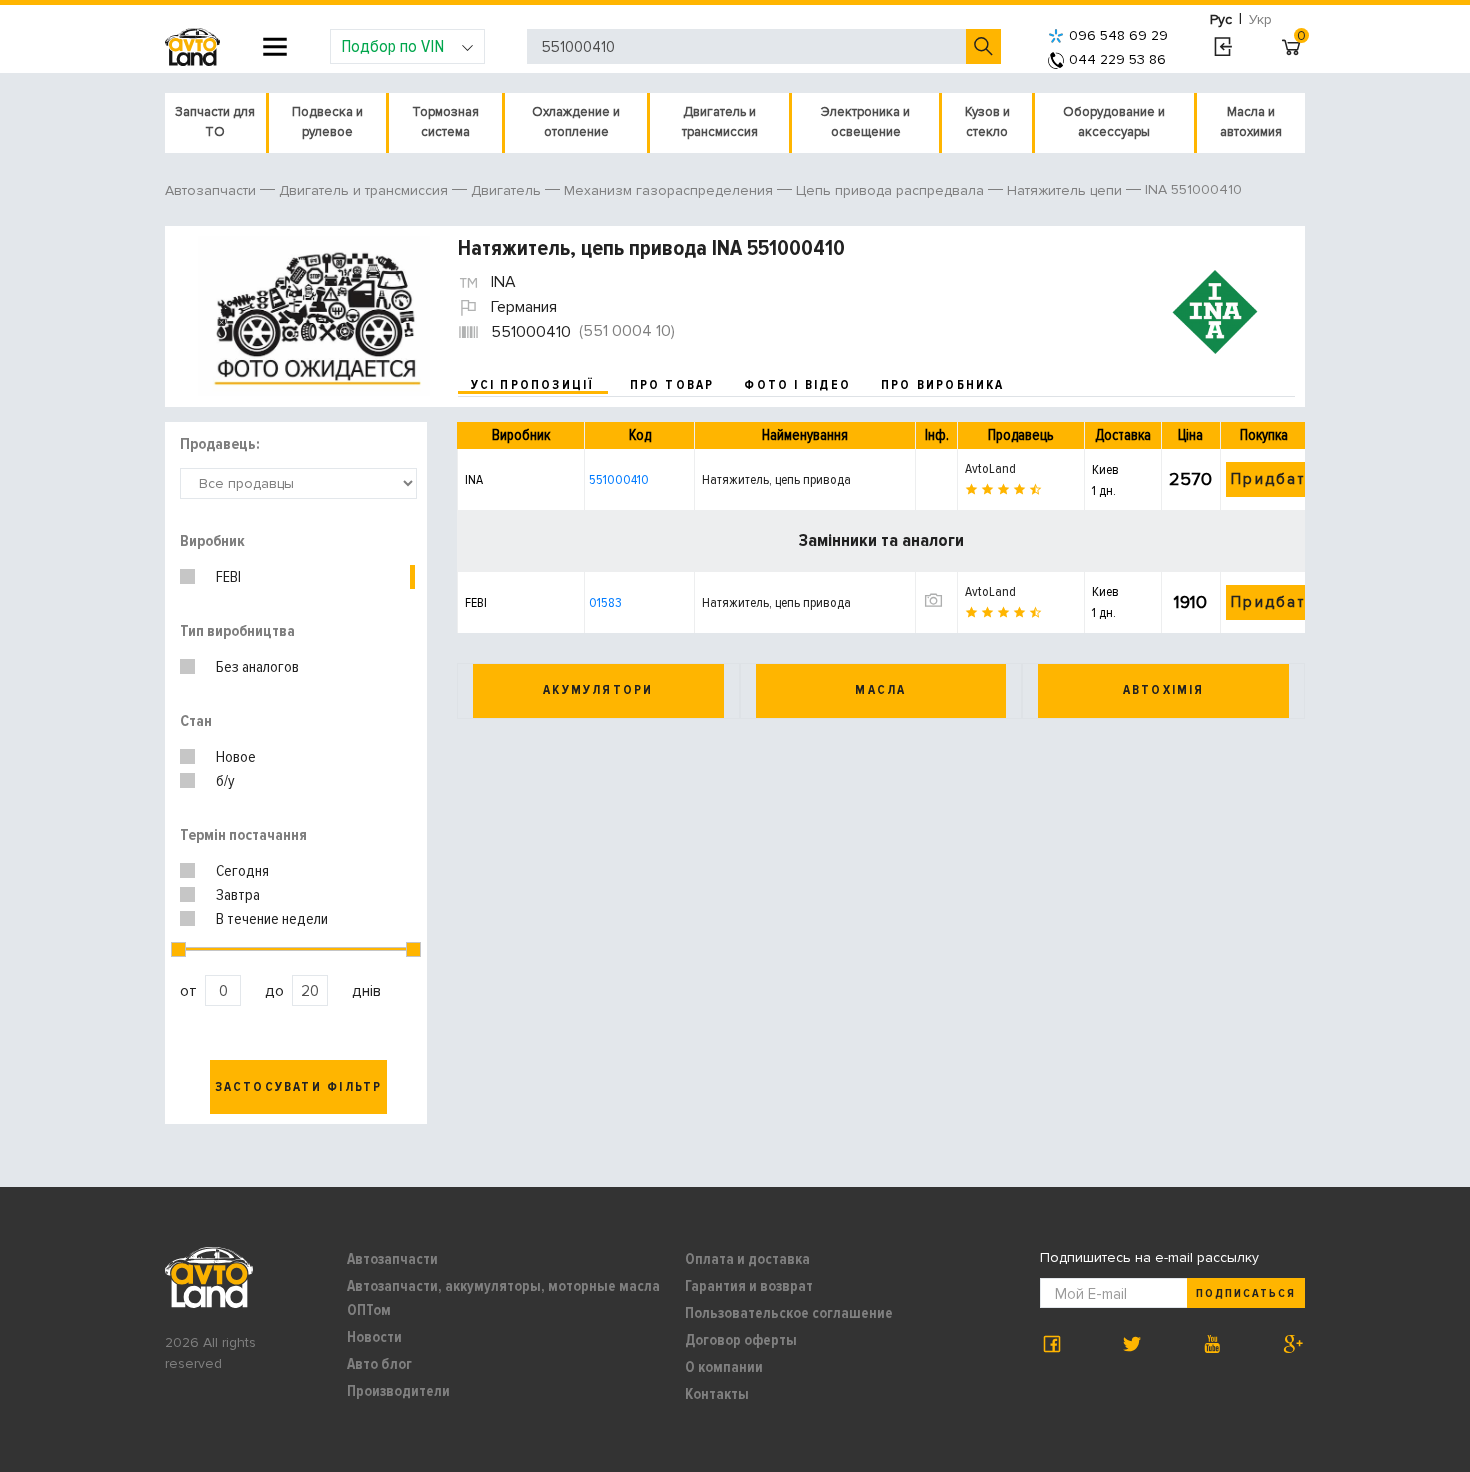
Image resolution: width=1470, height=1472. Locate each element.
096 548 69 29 (1118, 35)
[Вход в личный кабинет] (1222, 47)
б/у (225, 781)
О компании (724, 1367)
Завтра (238, 895)
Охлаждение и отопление (576, 122)
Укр (1260, 19)
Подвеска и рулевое (327, 122)
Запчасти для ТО (215, 122)
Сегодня (242, 871)
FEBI (228, 577)
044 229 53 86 (1117, 59)
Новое (236, 757)
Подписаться (1246, 1293)
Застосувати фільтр (299, 1087)
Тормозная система (445, 122)
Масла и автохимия (1251, 122)
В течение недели (272, 919)
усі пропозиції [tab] (533, 385)
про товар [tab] (672, 385)
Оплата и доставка (747, 1259)
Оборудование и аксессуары (1114, 122)
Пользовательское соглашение (789, 1313)
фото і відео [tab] (797, 385)
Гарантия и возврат (749, 1286)
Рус (1221, 19)
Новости (374, 1337)
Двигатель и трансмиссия (720, 122)
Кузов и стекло (987, 122)
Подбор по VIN (392, 46)
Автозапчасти (392, 1259)
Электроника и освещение (865, 122)
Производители (398, 1391)
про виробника (943, 385)
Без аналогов (257, 667)
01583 (605, 602)
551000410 (619, 479)
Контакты (717, 1394)
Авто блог (379, 1364)
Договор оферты (741, 1340)
